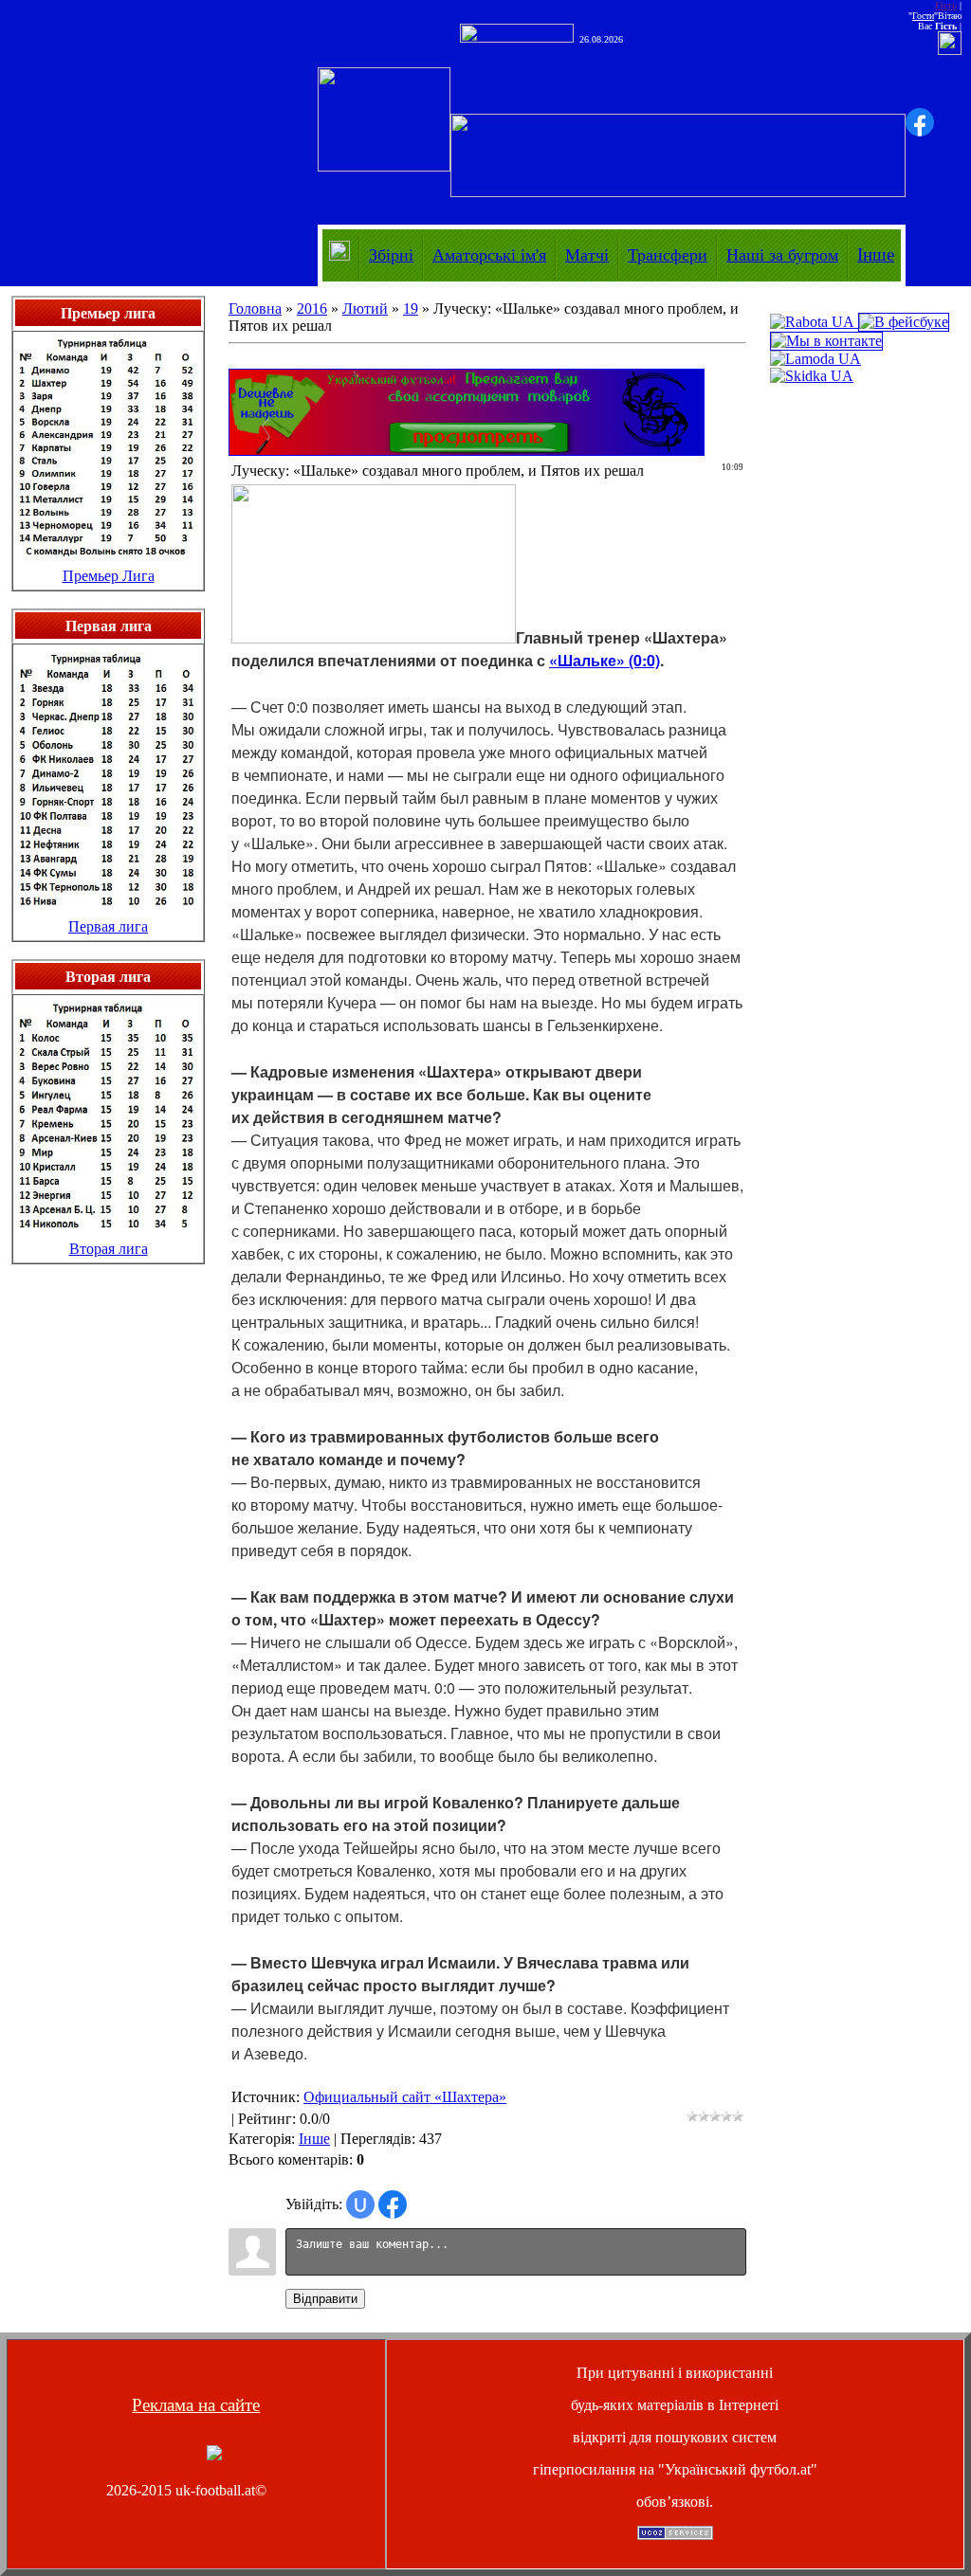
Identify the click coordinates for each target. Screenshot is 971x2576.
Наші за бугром (782, 255)
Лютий (365, 308)
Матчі (587, 255)
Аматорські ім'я (489, 255)
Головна (255, 308)
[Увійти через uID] (360, 2204)
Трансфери (668, 255)
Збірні (391, 255)
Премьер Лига (109, 576)
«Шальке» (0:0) (605, 660)
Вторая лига (109, 1249)
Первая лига (108, 926)
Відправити (325, 2299)
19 (411, 308)
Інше (876, 254)
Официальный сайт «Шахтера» (405, 2097)
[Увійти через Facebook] (920, 122)
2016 (312, 308)
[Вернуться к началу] (214, 2455)
